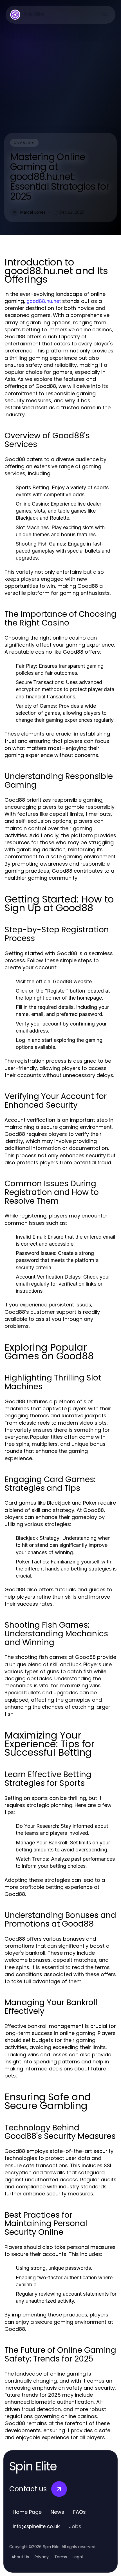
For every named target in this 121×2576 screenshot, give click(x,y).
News (57, 2512)
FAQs (79, 2512)
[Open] (104, 15)
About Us (20, 2557)
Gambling (24, 143)
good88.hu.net (44, 301)
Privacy (42, 2557)
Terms (61, 2557)
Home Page (27, 2512)
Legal (78, 2557)
